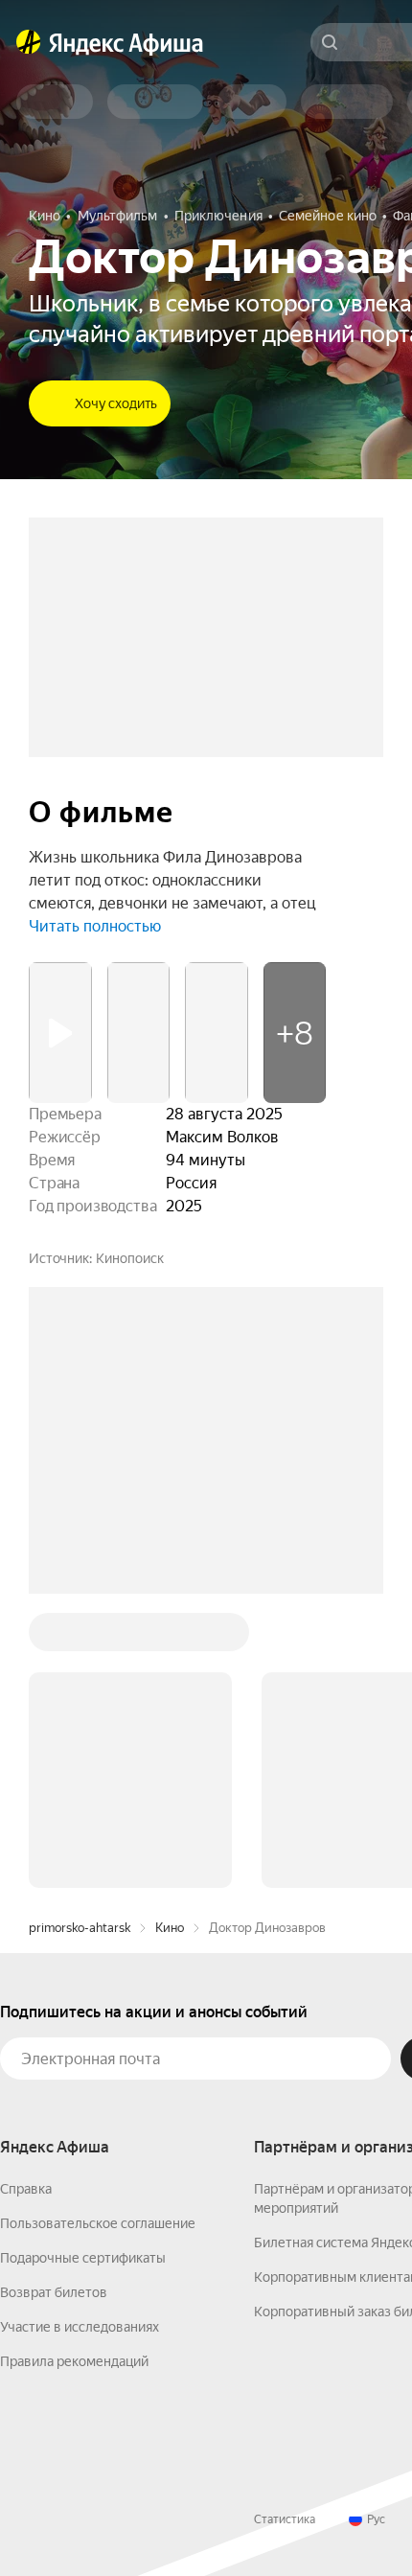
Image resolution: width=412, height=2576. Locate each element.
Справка (26, 1898)
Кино (170, 1637)
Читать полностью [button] (95, 926)
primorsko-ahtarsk (80, 1637)
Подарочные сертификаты (83, 1967)
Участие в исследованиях (80, 2036)
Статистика (285, 2229)
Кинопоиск (130, 1258)
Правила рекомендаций (74, 2071)
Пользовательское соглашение (98, 1933)
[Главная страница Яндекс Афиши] (29, 42)
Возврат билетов (54, 2002)
